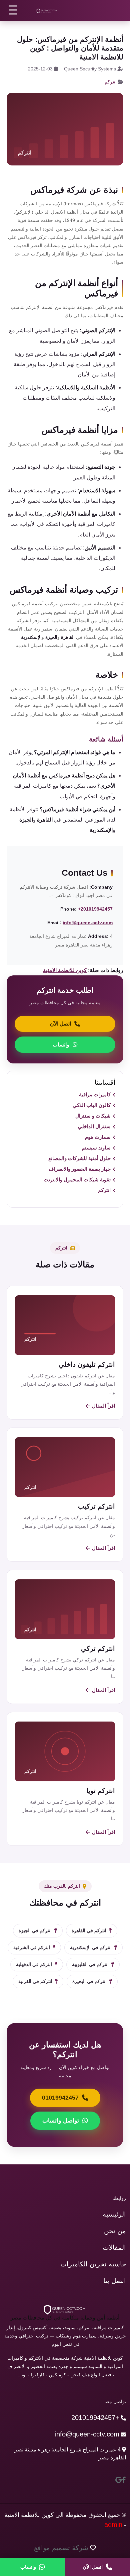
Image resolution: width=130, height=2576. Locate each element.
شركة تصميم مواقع (61, 2548)
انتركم (111, 82)
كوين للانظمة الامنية (65, 970)
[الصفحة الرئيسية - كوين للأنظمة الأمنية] (47, 11)
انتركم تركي (98, 1648)
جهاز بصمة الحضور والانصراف (80, 1169)
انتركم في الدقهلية (34, 1964)
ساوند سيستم (96, 1148)
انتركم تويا (101, 1791)
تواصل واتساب (61, 2121)
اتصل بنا (115, 2281)
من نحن (115, 2231)
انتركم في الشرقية (32, 1947)
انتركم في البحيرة (89, 1981)
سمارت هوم (98, 1137)
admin (113, 2525)
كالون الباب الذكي (92, 1105)
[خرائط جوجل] (118, 2480)
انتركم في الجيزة (35, 1931)
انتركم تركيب (96, 1506)
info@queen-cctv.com (88, 923)
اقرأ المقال (103, 1406)
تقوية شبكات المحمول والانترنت (77, 1180)
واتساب (61, 1045)
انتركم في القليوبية (90, 1964)
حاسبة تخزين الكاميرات (93, 2264)
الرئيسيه (114, 2214)
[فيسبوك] (124, 2480)
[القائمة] (13, 10)
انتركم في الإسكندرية (91, 1947)
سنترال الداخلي (94, 1126)
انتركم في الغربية (35, 1981)
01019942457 (60, 2098)
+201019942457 (95, 909)
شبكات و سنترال (93, 1116)
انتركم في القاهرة (89, 1931)
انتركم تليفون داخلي (87, 1364)
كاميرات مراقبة (95, 1094)
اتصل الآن (60, 1024)
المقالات (114, 2247)
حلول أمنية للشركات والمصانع (79, 1158)
